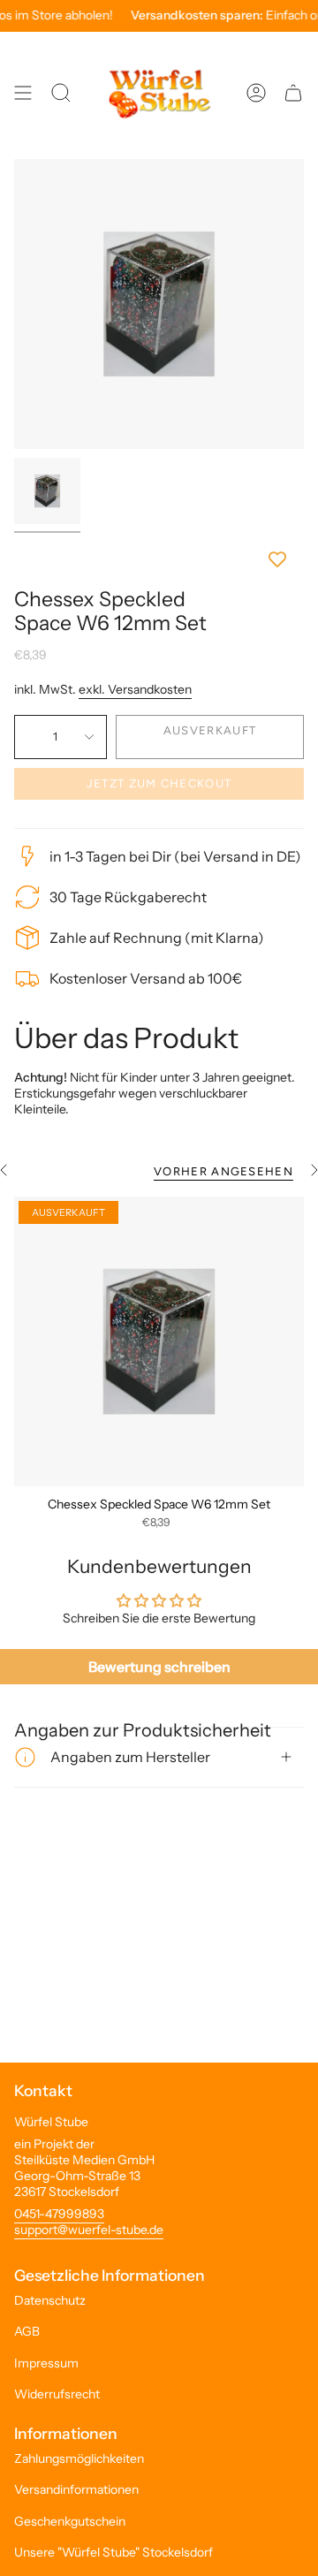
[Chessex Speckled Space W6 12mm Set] (159, 1341)
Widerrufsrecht (57, 2394)
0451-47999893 (59, 2214)
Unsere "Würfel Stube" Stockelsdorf (114, 2552)
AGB (27, 2331)
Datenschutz (50, 2300)
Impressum (46, 2363)
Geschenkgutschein (70, 2521)
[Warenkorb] (293, 93)
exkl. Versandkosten (135, 689)
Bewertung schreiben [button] (159, 1667)
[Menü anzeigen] (23, 93)
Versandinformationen (76, 2489)
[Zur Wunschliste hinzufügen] (159, 559)
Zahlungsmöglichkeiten (79, 2458)
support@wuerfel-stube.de (89, 2230)
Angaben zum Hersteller (130, 1757)
